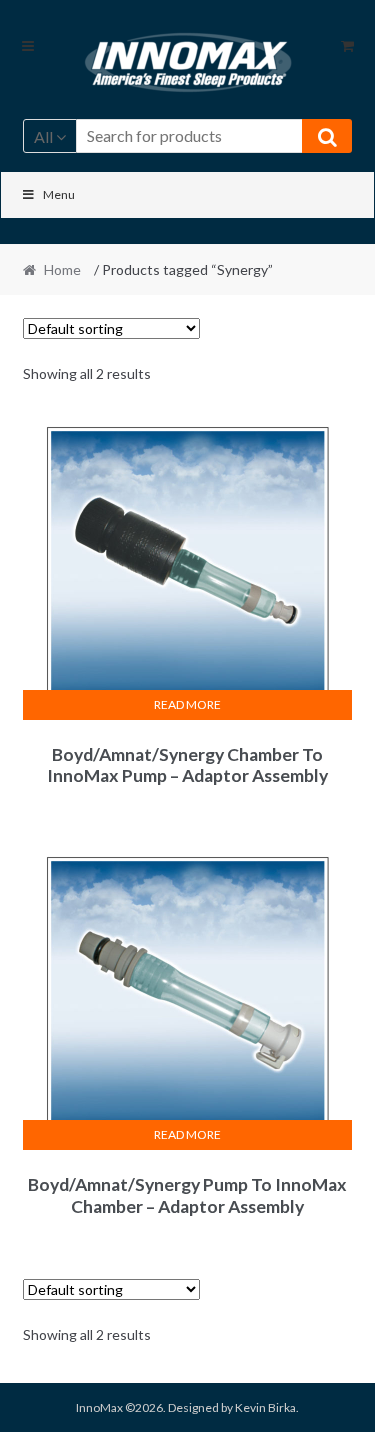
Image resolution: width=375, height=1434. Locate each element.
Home (62, 269)
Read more (187, 704)
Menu (59, 194)
